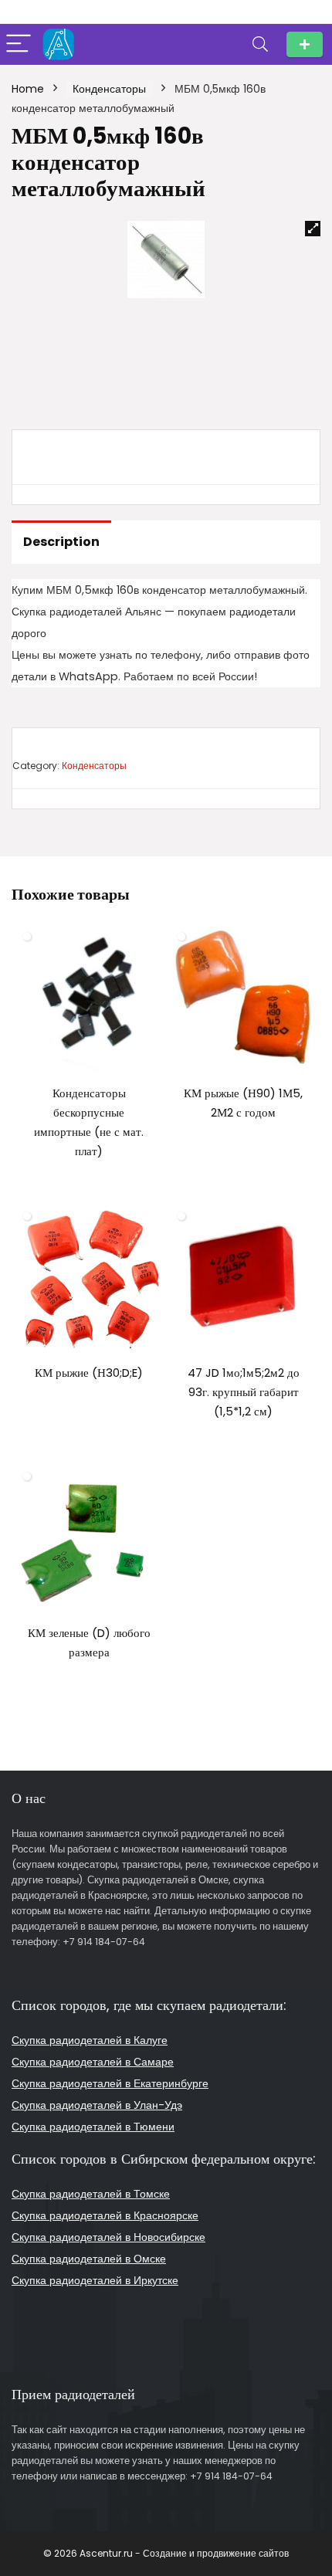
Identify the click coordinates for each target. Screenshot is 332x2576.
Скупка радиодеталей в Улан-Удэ (97, 2105)
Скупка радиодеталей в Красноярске (105, 2215)
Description (61, 542)
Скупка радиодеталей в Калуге (90, 2040)
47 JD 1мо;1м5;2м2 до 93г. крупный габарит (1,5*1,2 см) (244, 1392)
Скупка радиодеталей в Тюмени (93, 2127)
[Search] (260, 44)
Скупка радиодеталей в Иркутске (95, 2280)
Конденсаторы (109, 89)
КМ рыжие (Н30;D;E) (89, 1373)
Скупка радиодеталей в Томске (91, 2194)
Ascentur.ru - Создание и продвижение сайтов (184, 2553)
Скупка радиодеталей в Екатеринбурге (110, 2083)
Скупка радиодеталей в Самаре (93, 2062)
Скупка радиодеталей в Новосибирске (108, 2237)
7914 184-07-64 (305, 44)
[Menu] (19, 44)
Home (28, 89)
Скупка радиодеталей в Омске (89, 2259)
